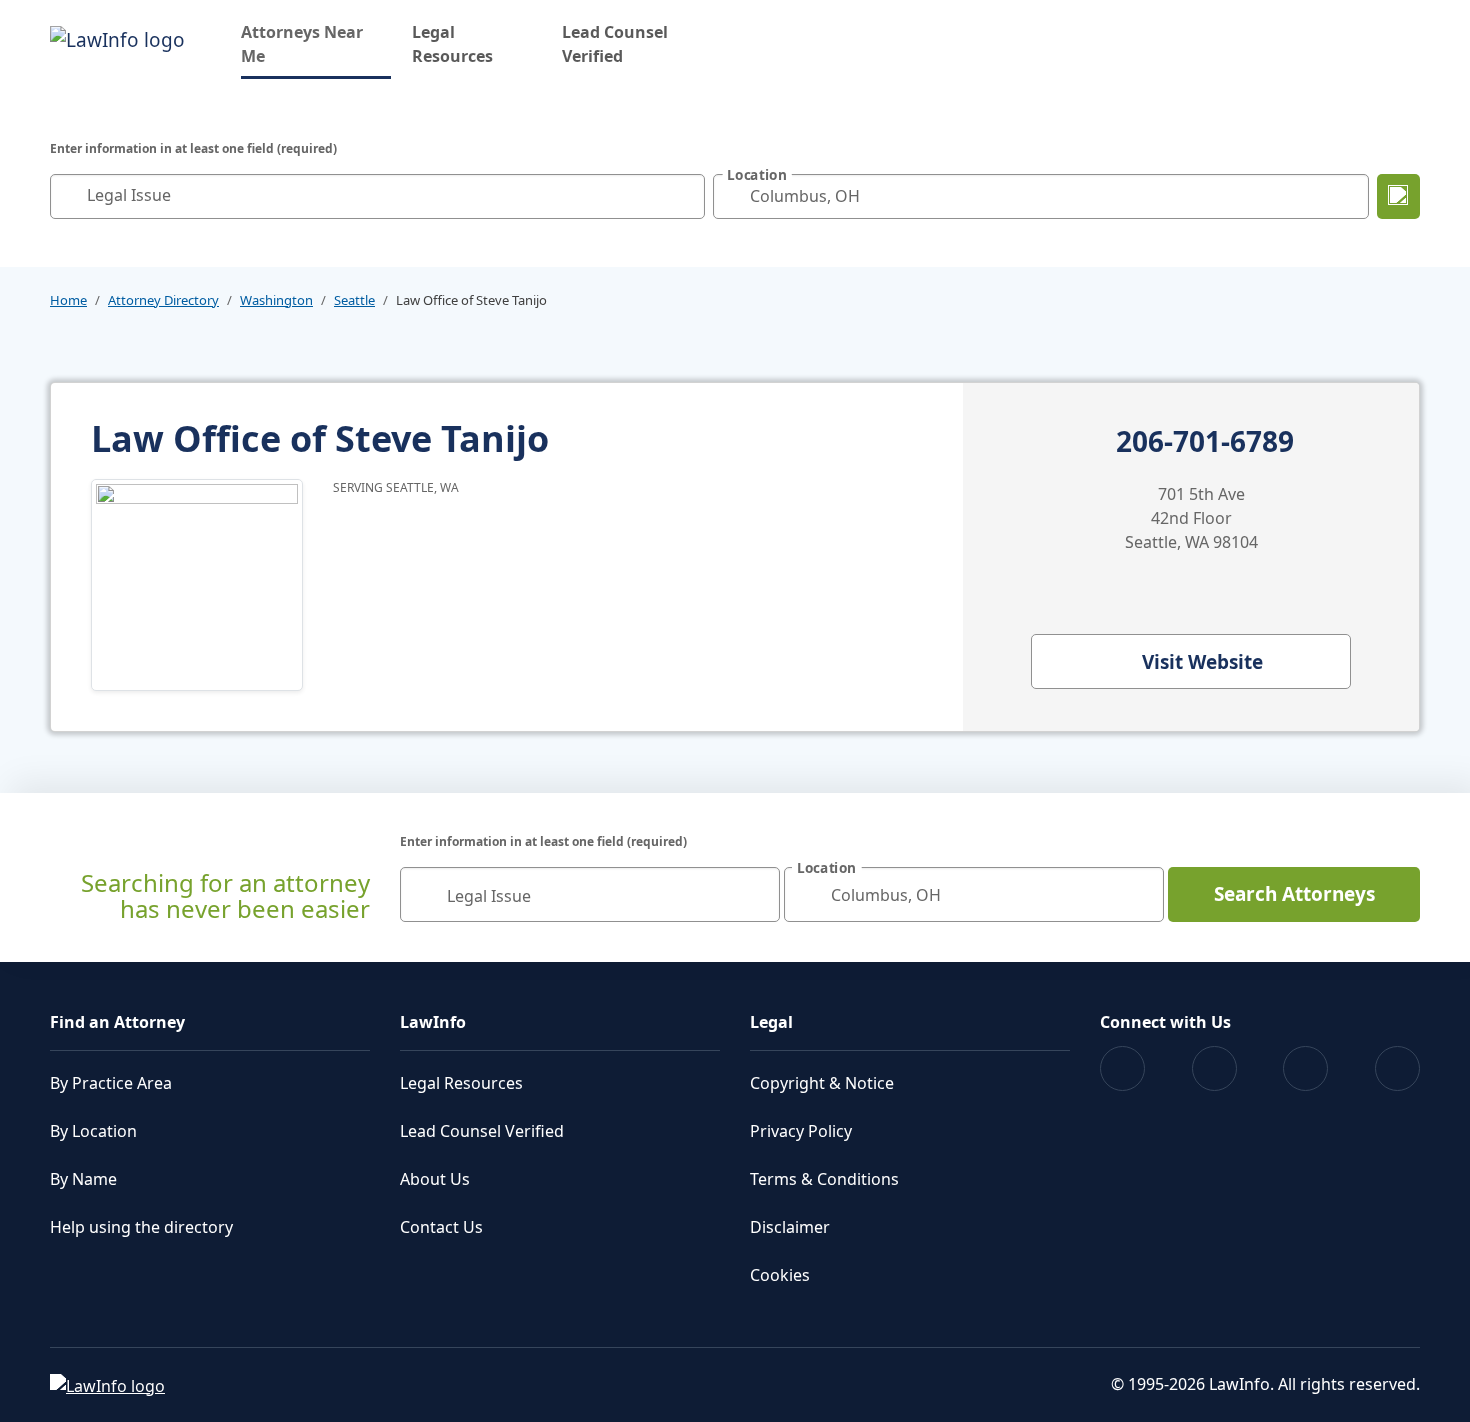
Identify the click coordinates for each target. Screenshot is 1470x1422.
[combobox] (377, 196)
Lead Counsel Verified (615, 44)
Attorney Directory (163, 300)
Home (68, 300)
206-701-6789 (1205, 442)
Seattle (354, 300)
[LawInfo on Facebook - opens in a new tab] (1122, 1068)
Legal (771, 1022)
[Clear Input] (685, 196)
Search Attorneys (1294, 894)
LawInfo (433, 1022)
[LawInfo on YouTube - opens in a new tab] (1305, 1068)
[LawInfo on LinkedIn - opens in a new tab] (1397, 1068)
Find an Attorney (117, 1022)
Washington (276, 300)
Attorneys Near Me (316, 44)
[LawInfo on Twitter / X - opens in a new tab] (1214, 1068)
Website (1202, 662)
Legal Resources (452, 44)
